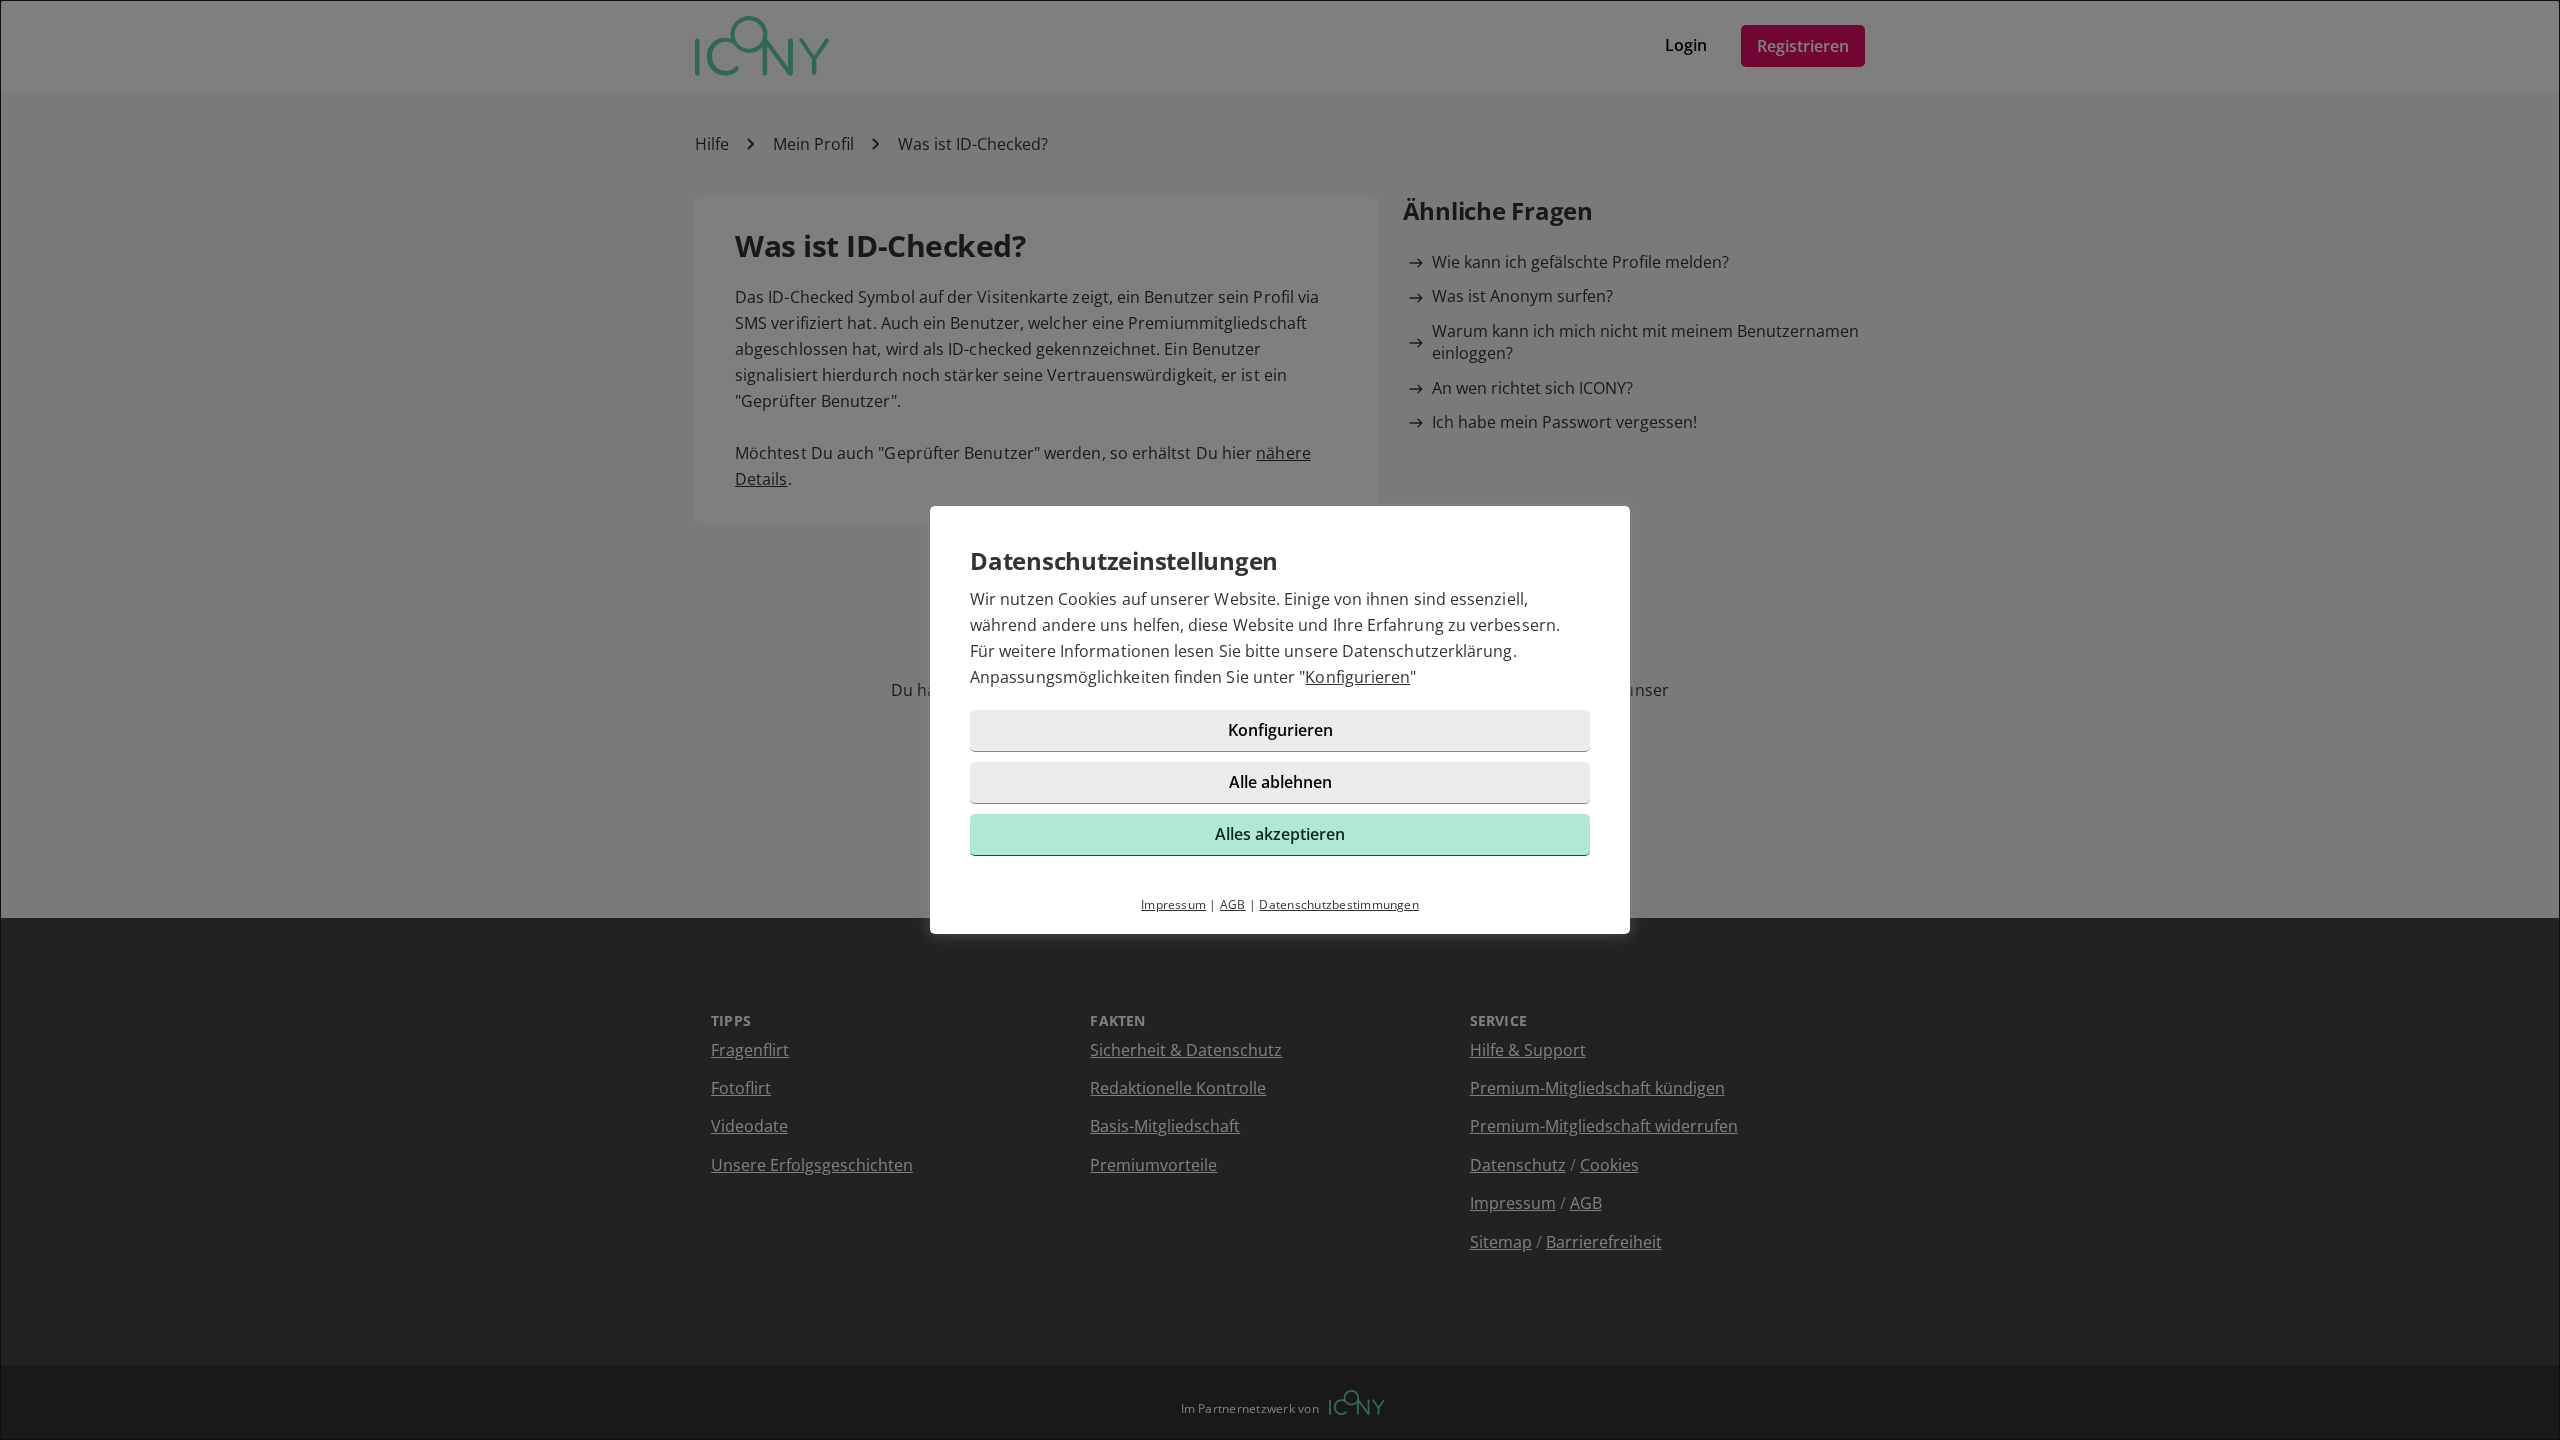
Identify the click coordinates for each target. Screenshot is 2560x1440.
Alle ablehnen (1280, 782)
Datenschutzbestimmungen (1339, 904)
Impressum (1173, 904)
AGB (1233, 904)
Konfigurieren (1357, 677)
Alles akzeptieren (1280, 834)
